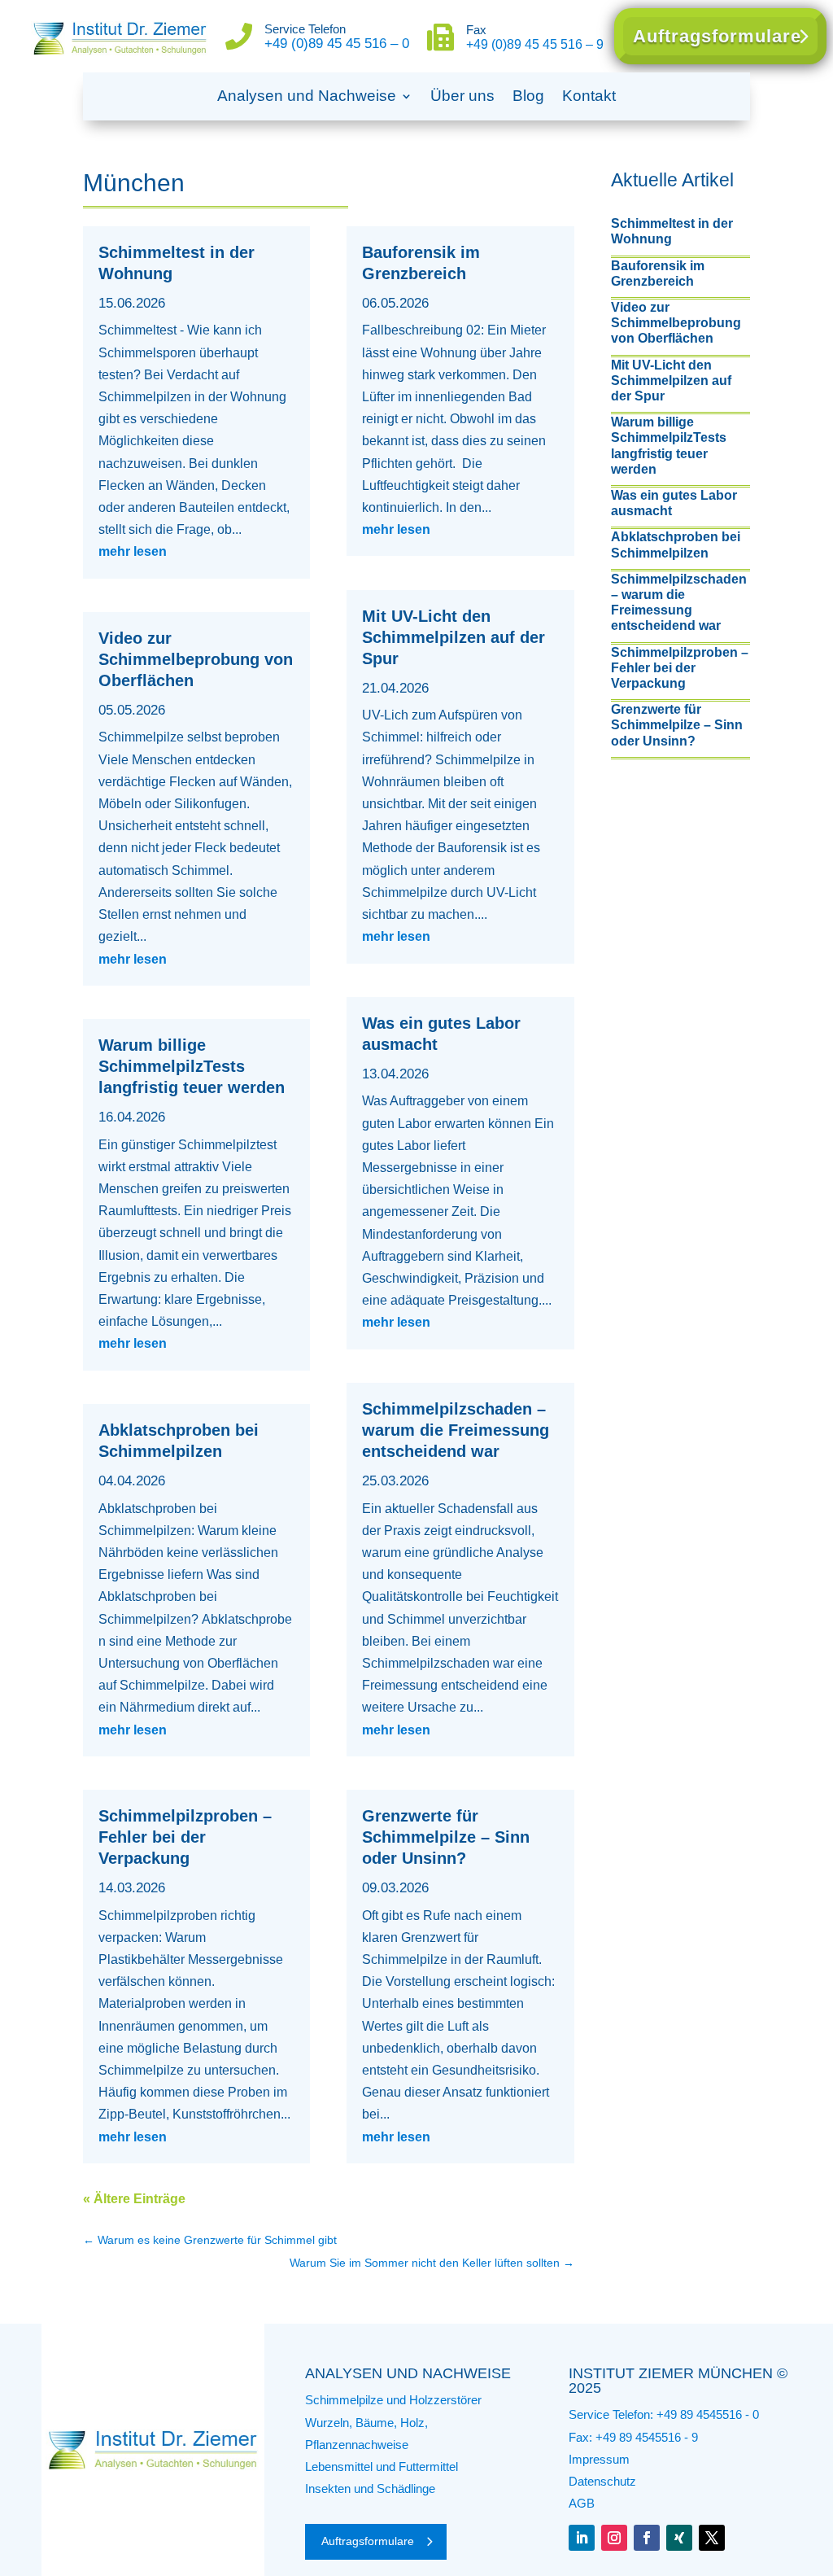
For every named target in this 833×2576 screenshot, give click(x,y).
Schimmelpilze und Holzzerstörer (393, 2400)
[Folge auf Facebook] (647, 2538)
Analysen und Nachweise (307, 96)
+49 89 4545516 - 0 (708, 2414)
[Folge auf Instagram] (614, 2538)
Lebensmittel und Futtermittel (382, 2467)
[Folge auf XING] (679, 2538)
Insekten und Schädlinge (370, 2489)
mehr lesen (133, 551)
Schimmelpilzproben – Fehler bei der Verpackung (185, 1837)
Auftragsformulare (717, 36)
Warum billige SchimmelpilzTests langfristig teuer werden (192, 1066)
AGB (582, 2503)
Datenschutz (602, 2481)
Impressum (599, 2459)
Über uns (462, 96)
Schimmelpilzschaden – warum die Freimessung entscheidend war (456, 1430)
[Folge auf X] (712, 2538)
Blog (528, 96)
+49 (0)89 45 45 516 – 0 (337, 44)
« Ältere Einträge (134, 2199)
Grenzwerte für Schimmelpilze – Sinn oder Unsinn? (446, 1837)
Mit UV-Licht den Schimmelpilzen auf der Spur (454, 637)
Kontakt (589, 96)
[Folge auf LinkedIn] (582, 2538)
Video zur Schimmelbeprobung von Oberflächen (196, 659)
